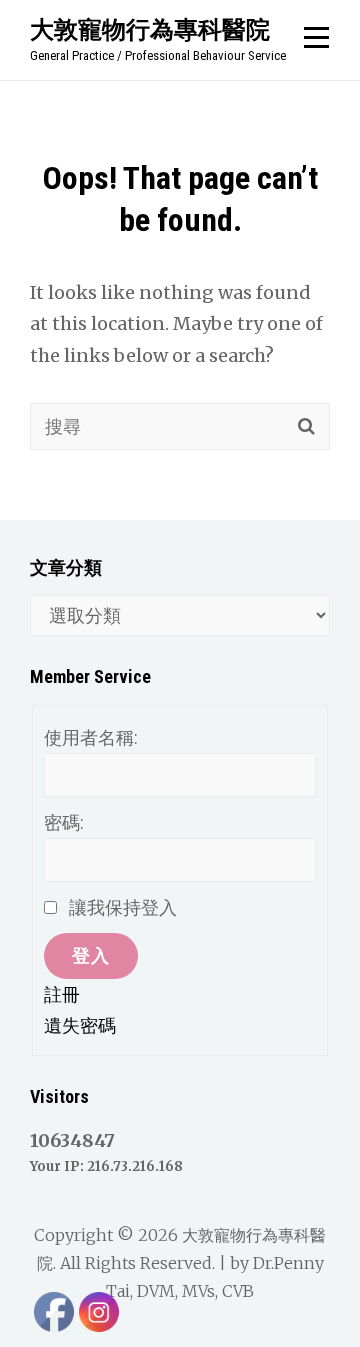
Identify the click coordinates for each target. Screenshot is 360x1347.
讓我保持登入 (123, 907)
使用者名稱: (91, 737)
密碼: (64, 822)
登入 (91, 955)
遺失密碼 (80, 1025)
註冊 (62, 994)
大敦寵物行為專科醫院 (150, 29)
